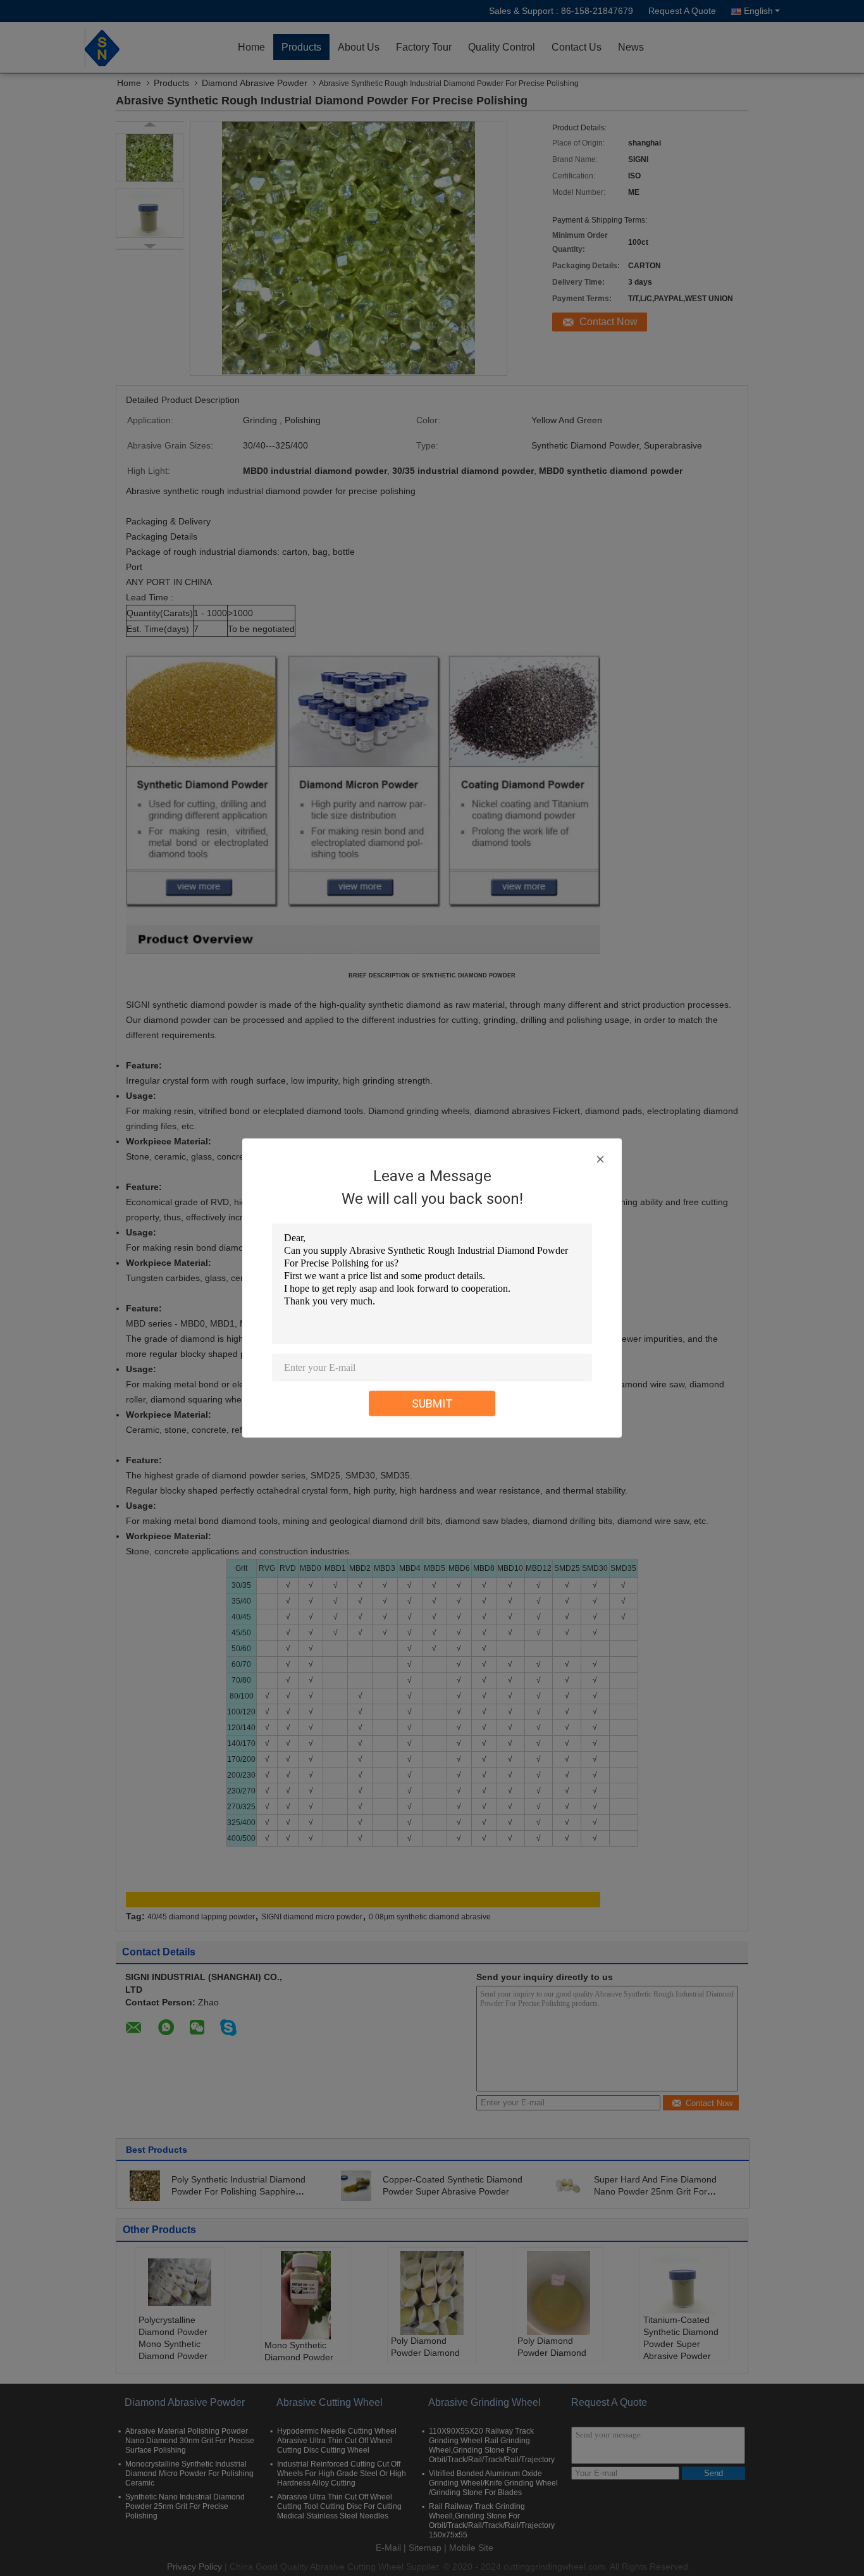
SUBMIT (432, 1403)
